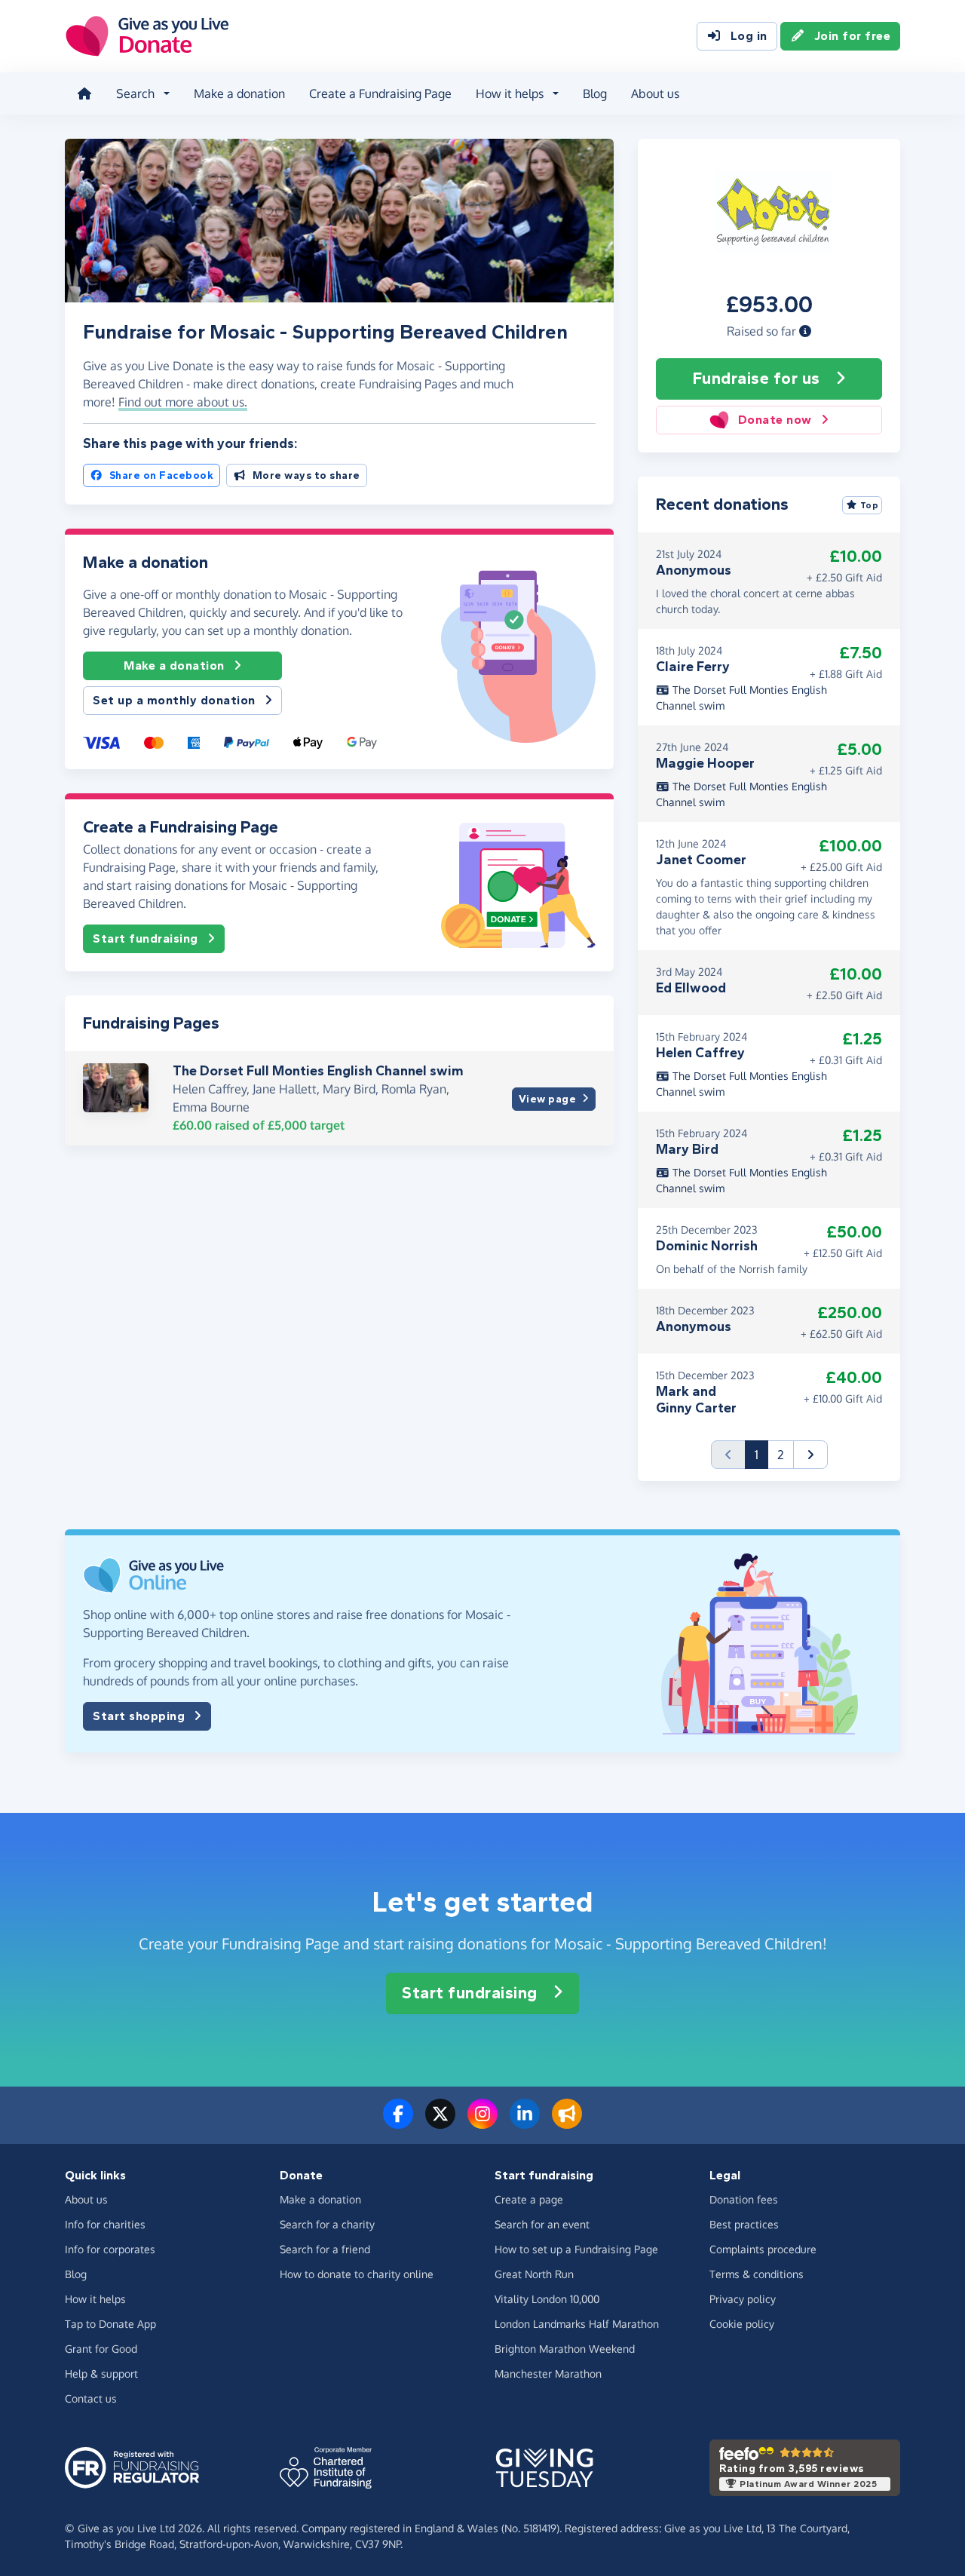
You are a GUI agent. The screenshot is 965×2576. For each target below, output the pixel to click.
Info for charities (105, 2224)
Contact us (91, 2398)
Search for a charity (327, 2224)
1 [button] (761, 1454)
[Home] (84, 94)
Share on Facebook (162, 475)
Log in (749, 36)
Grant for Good (101, 2349)
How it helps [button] (510, 94)
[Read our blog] (567, 2123)
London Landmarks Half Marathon (577, 2324)
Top (870, 505)
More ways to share (306, 475)
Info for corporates (110, 2249)
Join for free (853, 36)
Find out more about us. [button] (183, 402)
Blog (595, 94)
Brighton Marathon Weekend (565, 2349)
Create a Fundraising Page (380, 94)
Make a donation (239, 94)
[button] (805, 331)
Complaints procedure (763, 2249)
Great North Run (534, 2274)
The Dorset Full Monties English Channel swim (318, 1071)
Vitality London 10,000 (547, 2299)
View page (548, 1099)
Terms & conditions (757, 2274)
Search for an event (542, 2224)
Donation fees (744, 2199)
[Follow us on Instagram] (482, 2123)
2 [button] (781, 1455)
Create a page (529, 2199)
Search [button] (135, 94)
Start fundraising (146, 938)
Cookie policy (742, 2324)
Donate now (775, 420)
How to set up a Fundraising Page (576, 2249)
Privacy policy (743, 2299)
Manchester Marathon (548, 2374)
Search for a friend (325, 2249)
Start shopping (139, 1716)
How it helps (95, 2299)
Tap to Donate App (110, 2324)
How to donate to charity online (357, 2274)
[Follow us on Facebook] (398, 2123)
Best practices (744, 2224)
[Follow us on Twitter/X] (440, 2123)
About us (655, 94)
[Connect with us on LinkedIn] (525, 2123)
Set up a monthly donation (174, 700)
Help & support (101, 2374)
